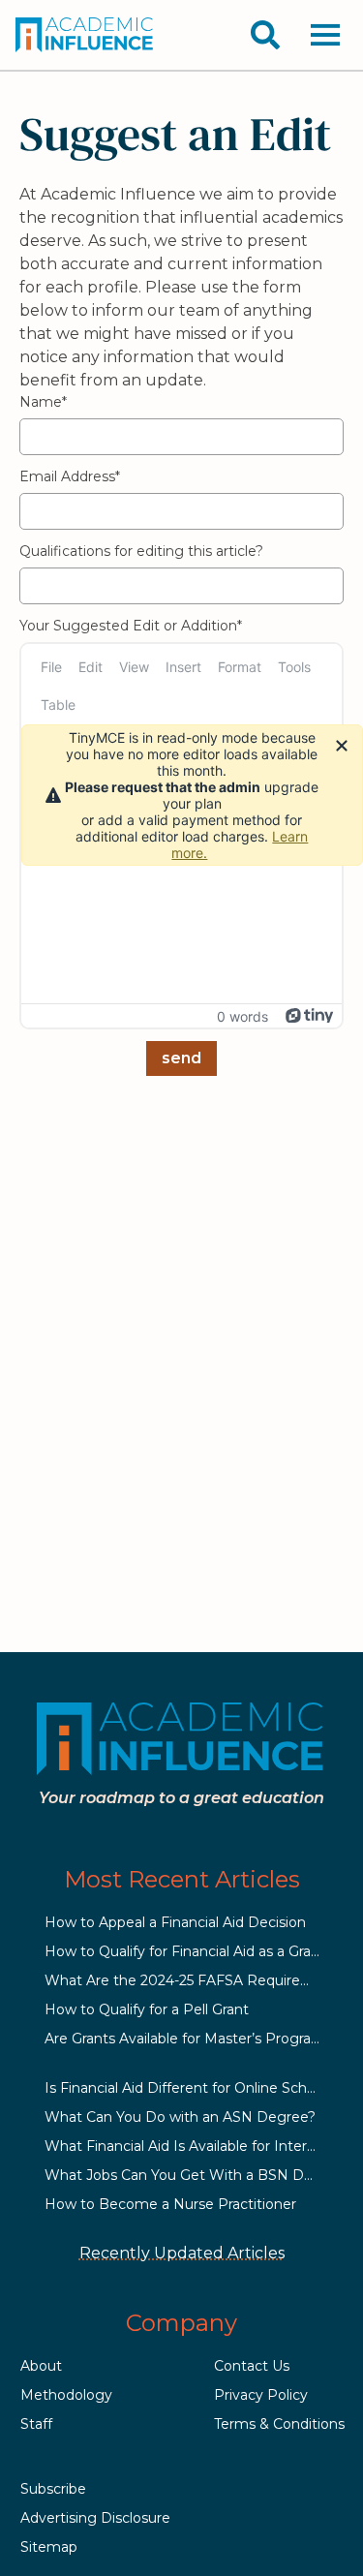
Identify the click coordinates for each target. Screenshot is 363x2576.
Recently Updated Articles (182, 2253)
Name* (43, 402)
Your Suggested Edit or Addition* (131, 626)
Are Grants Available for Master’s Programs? (192, 2039)
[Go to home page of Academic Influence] (85, 35)
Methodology (66, 2395)
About (41, 2366)
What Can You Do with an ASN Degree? (180, 2117)
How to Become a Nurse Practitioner (170, 2204)
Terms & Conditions (279, 2424)
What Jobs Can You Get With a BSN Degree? (198, 2175)
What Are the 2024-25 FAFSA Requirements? (198, 1980)
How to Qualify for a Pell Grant (147, 2009)
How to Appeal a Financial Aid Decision (175, 1922)
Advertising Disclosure (95, 2518)
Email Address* (70, 476)
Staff (36, 2424)
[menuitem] (51, 666)
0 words (242, 1016)
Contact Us (252, 2366)
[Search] (265, 35)
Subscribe (53, 2489)
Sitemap (49, 2547)
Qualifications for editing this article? (141, 551)
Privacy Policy (261, 2395)
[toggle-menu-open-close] (325, 35)
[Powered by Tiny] (310, 1016)
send (181, 1058)
